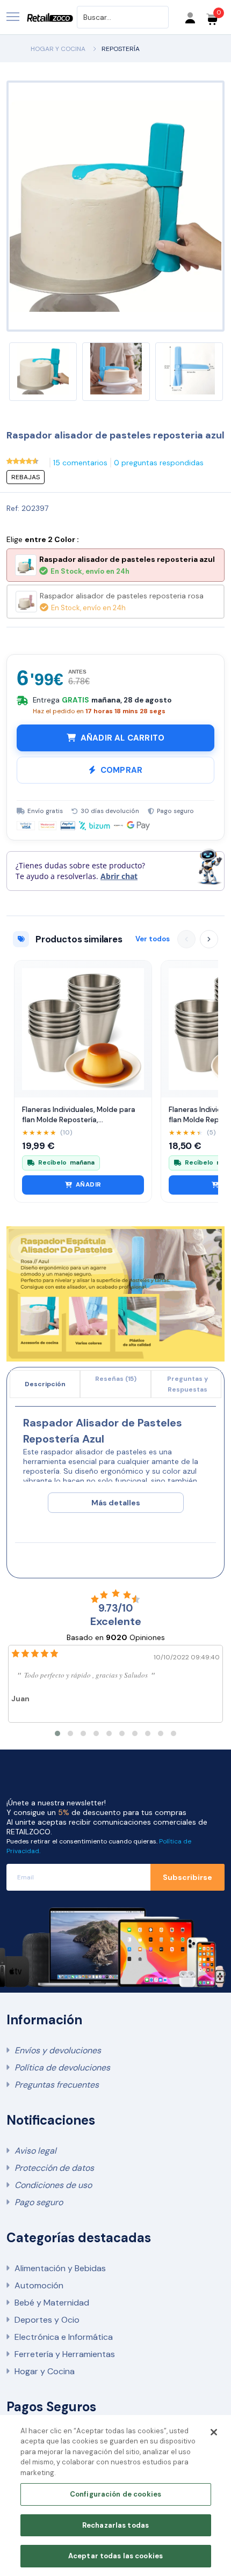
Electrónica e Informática (64, 2337)
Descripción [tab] (45, 1384)
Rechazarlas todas (115, 2525)
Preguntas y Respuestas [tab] (187, 1384)
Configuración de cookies (115, 2494)
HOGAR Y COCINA (58, 49)
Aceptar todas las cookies (115, 2556)
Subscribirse (187, 1877)
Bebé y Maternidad (52, 2303)
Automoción (39, 2285)
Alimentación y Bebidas (60, 2268)
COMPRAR (121, 770)
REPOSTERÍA (121, 49)
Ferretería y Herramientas (65, 2354)
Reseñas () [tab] (116, 1379)
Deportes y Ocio (47, 2320)
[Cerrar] (214, 2432)
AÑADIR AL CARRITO (122, 738)
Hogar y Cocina (45, 2371)
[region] (115, 2495)
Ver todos (153, 939)
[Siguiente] (209, 939)
